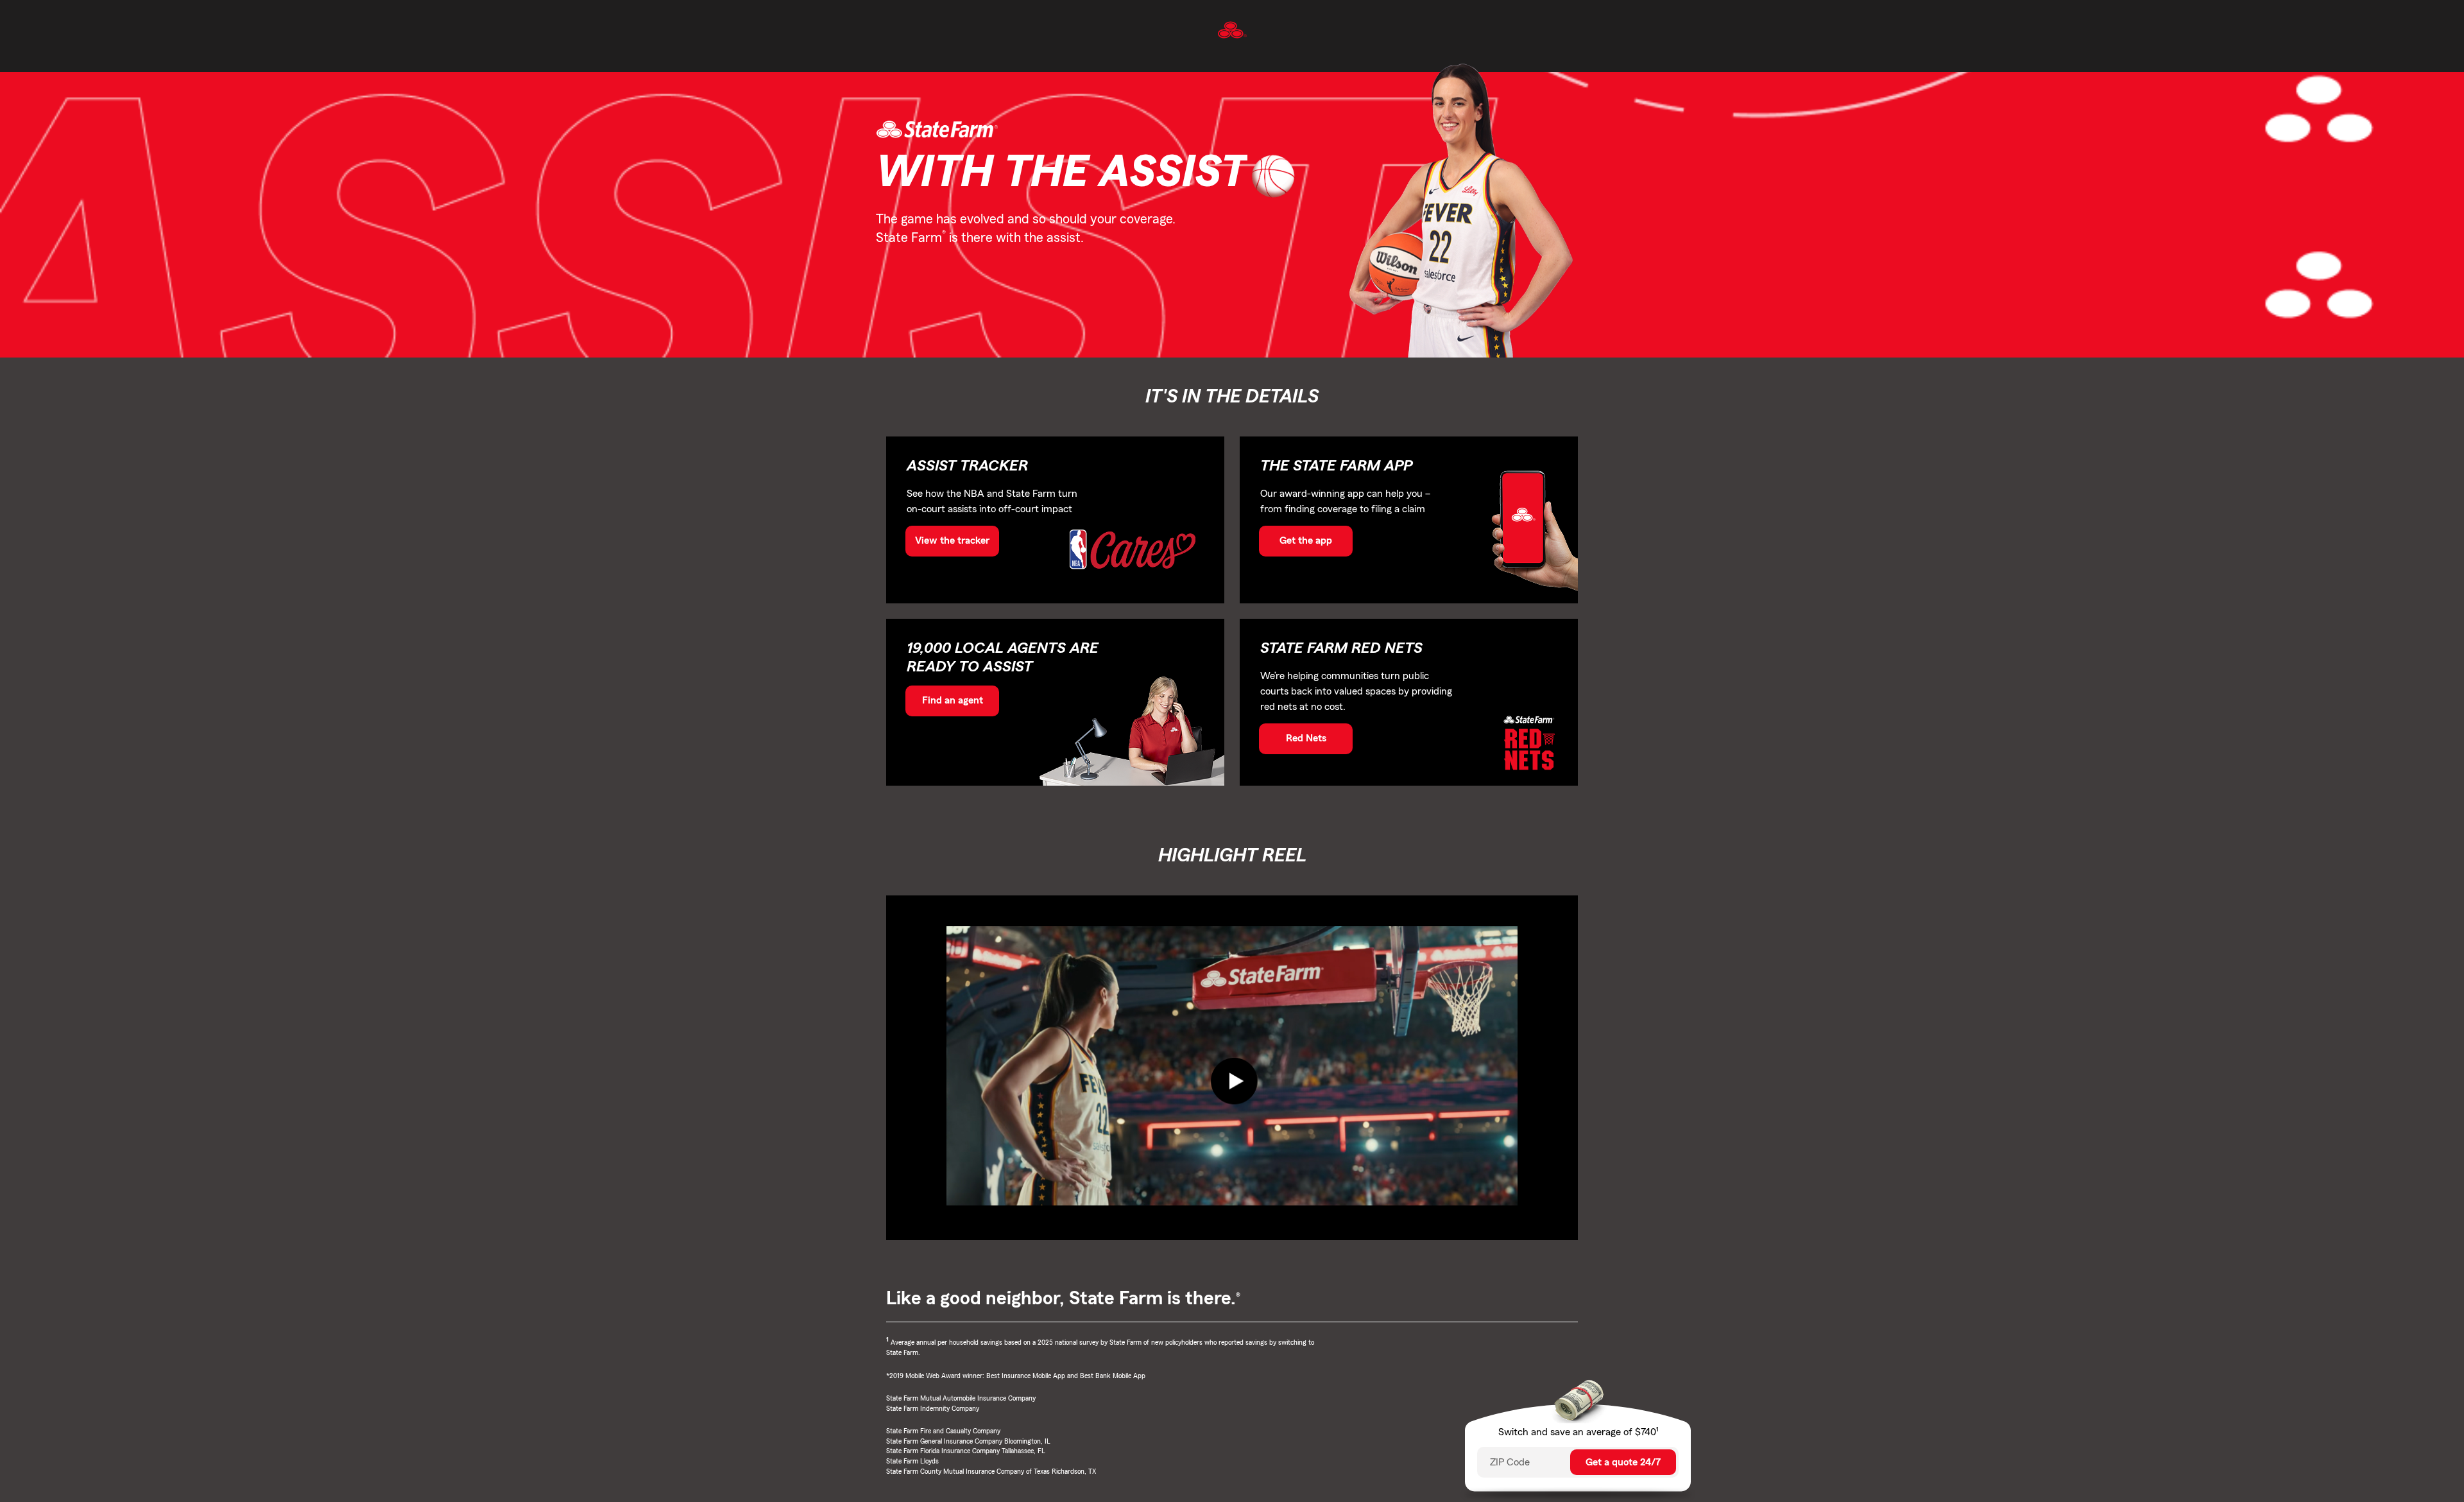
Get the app (1306, 540)
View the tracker (952, 540)
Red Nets (1306, 738)
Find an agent (953, 700)
